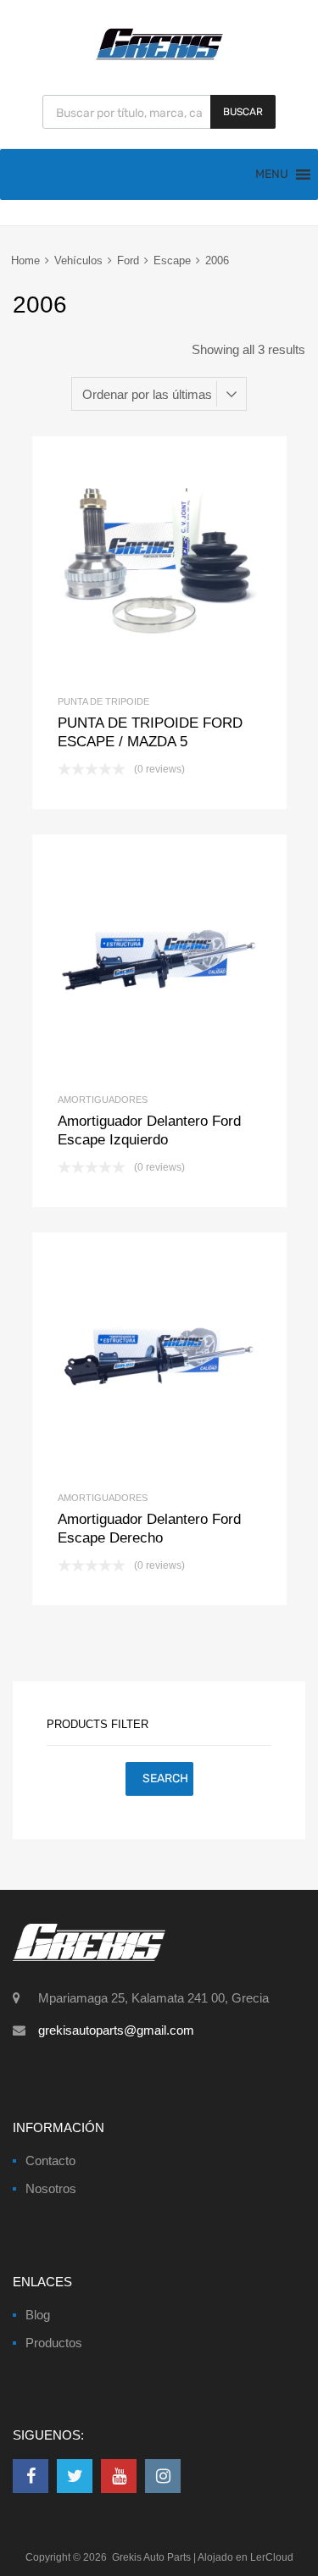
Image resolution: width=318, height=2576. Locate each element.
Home (25, 260)
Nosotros (51, 2188)
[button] (272, 175)
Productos (54, 2343)
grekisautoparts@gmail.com (116, 2030)
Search (165, 1778)
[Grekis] (159, 57)
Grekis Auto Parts (151, 2557)
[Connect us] (31, 2476)
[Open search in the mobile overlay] (159, 112)
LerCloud (272, 2557)
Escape (172, 260)
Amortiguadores (103, 1100)
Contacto (50, 2161)
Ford (128, 260)
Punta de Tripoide (103, 701)
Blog (38, 2315)
